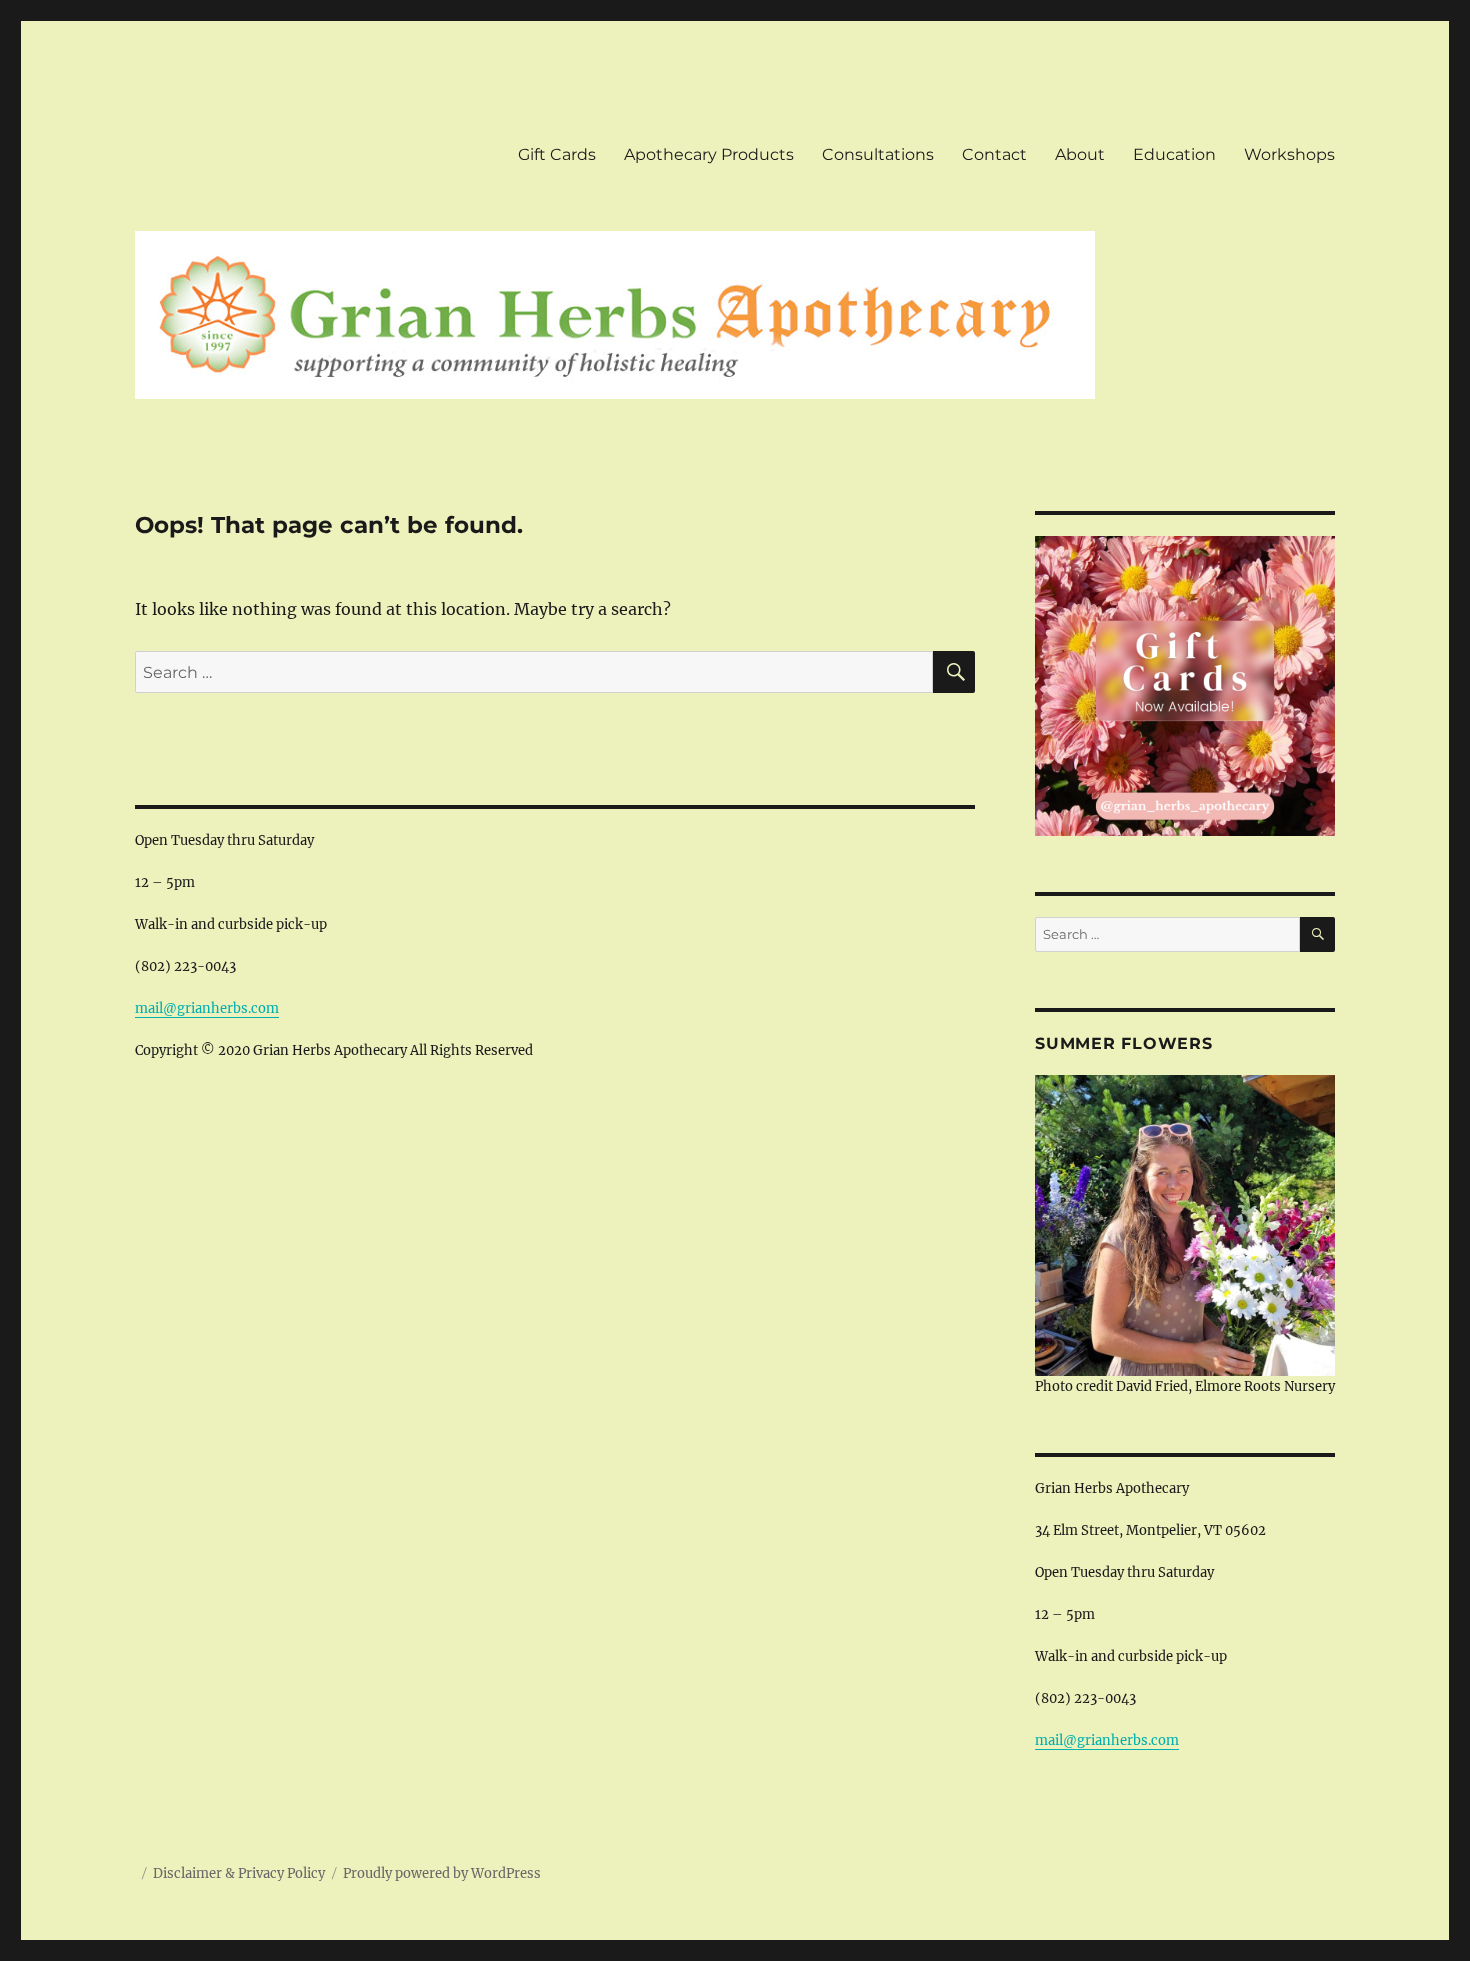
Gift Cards (557, 154)
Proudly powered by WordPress (442, 1873)
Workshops (1289, 154)
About (1080, 154)
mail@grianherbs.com (207, 1008)
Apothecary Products (709, 154)
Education (1174, 154)
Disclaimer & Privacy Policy (239, 1873)
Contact (994, 154)
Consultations (878, 154)
